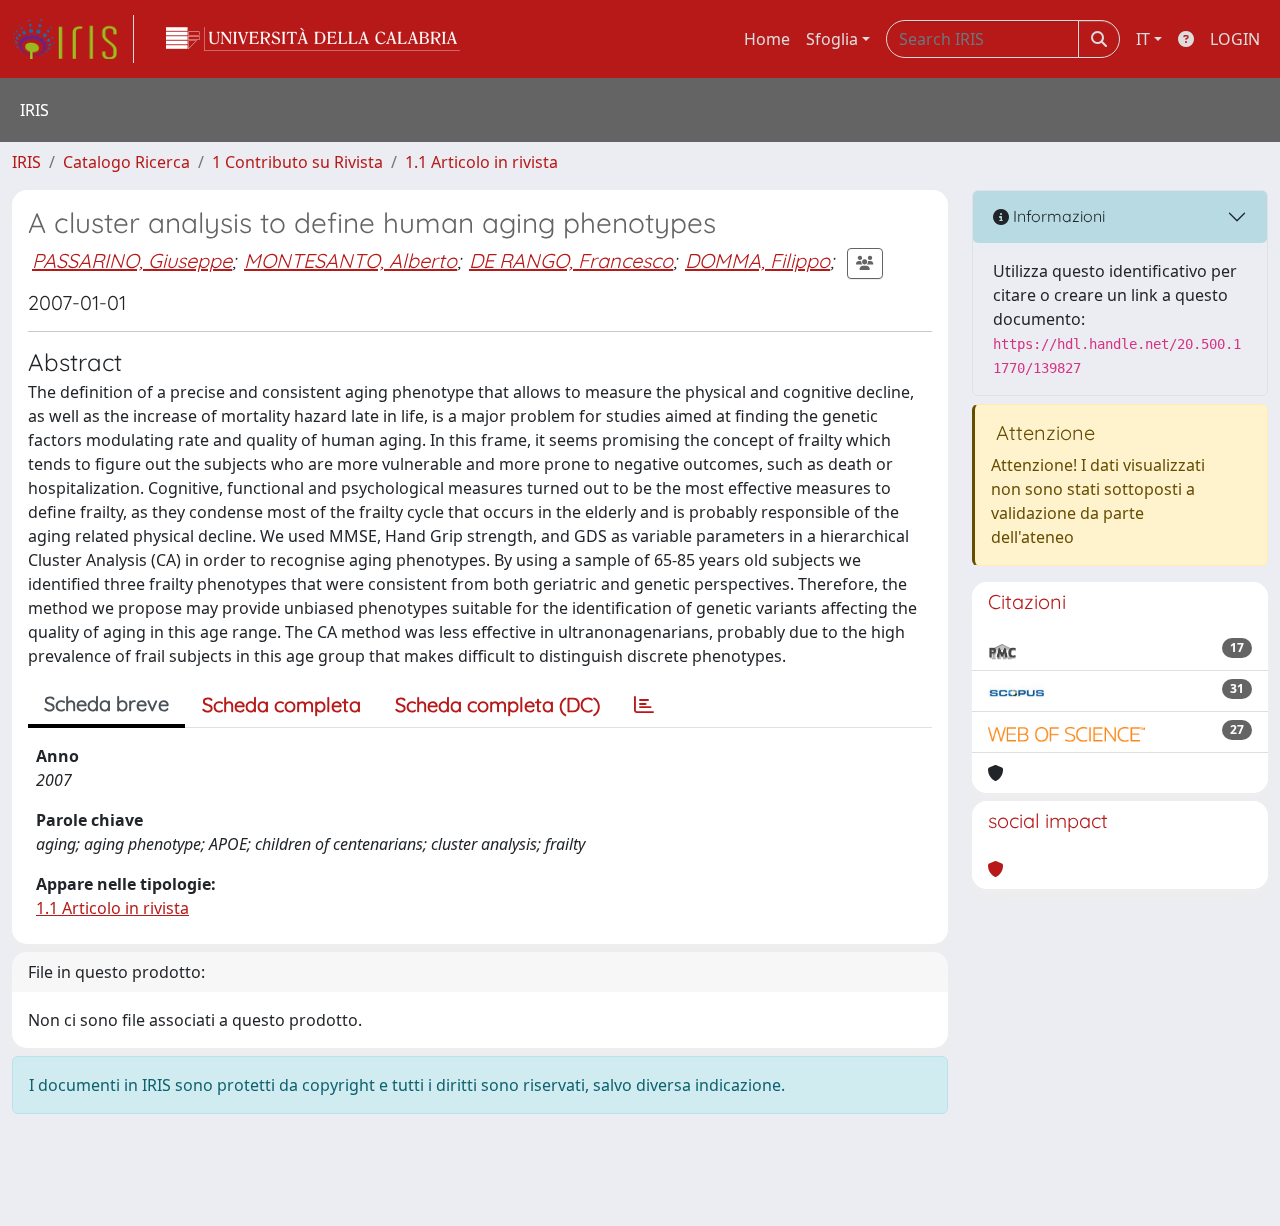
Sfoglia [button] (832, 39)
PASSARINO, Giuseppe (132, 260)
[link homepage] (73, 39)
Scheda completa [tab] (281, 704)
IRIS (26, 162)
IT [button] (1143, 39)
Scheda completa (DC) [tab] (497, 704)
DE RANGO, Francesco (571, 260)
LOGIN (1235, 39)
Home (767, 39)
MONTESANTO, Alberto (350, 260)
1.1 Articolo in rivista (481, 162)
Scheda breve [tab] (106, 703)
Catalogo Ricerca (126, 162)
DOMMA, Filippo (757, 260)
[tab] (644, 705)
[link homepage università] (313, 39)
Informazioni (1057, 216)
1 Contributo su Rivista (297, 162)
